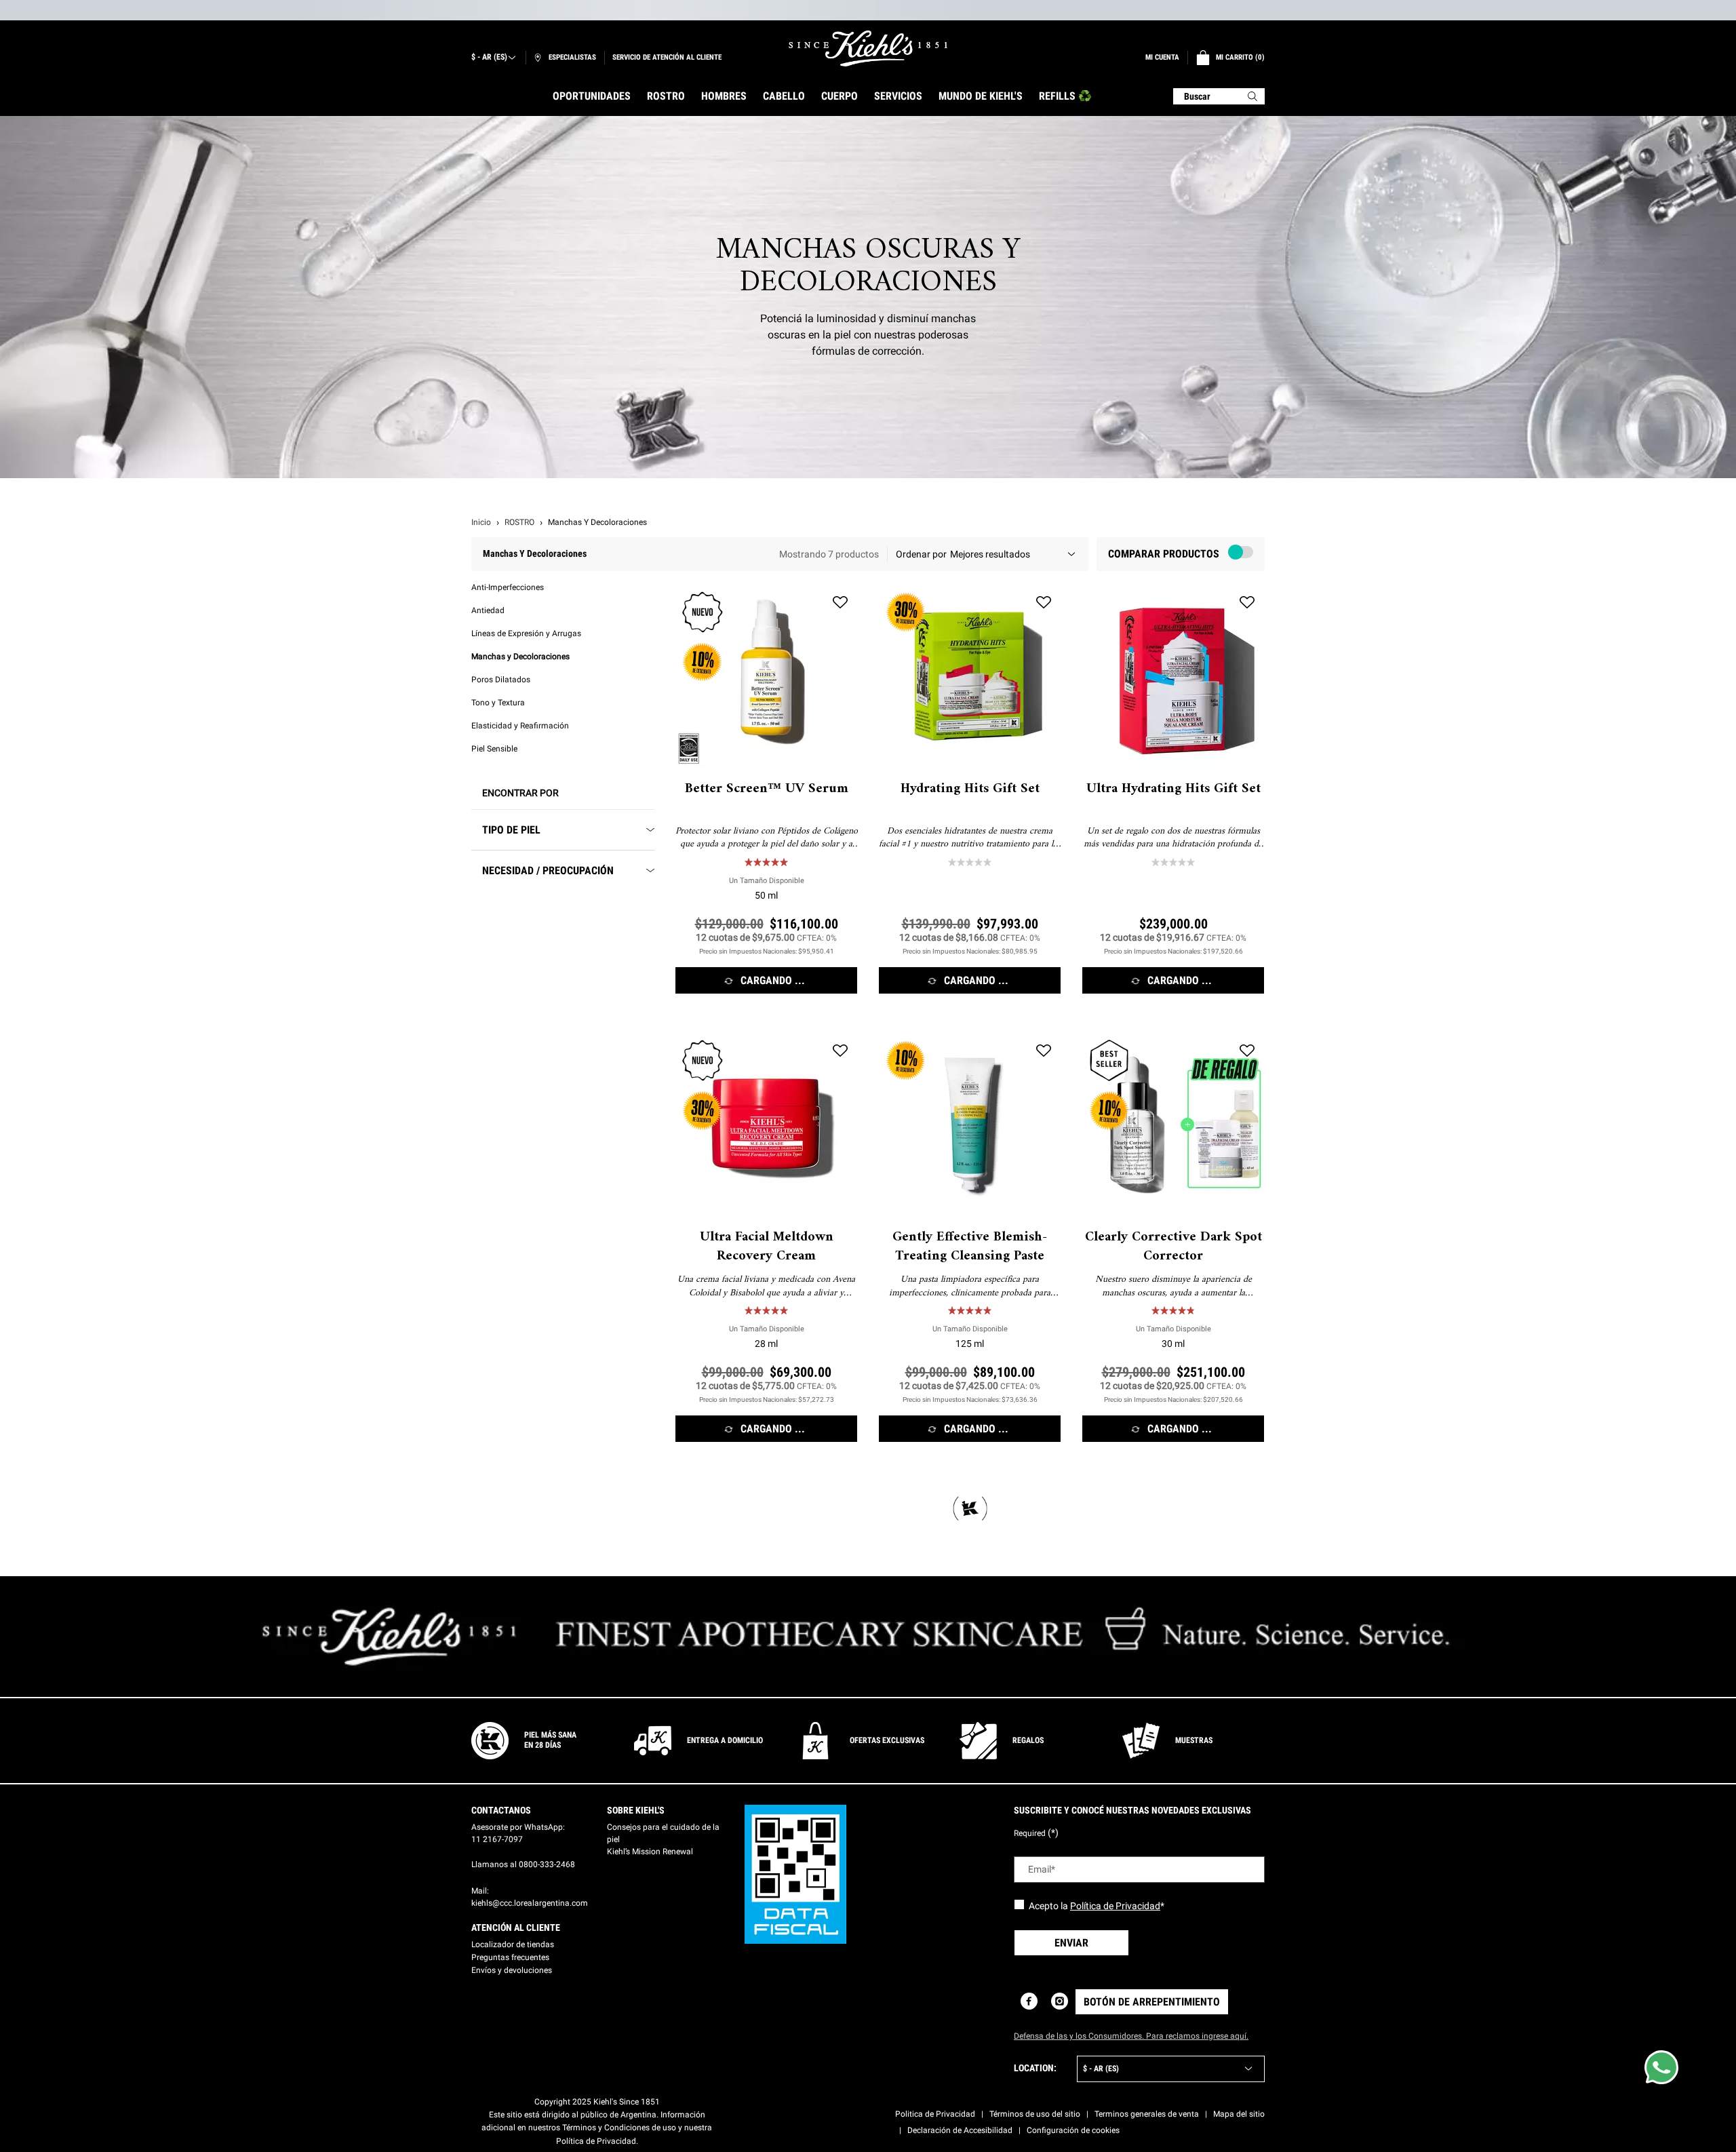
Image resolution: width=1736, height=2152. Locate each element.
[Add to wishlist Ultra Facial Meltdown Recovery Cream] (840, 1051)
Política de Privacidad (1115, 1906)
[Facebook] (1029, 2001)
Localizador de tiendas (513, 1944)
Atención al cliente (516, 1928)
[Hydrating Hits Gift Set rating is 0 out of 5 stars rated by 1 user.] (970, 862)
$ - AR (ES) (489, 57)
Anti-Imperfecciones (508, 587)
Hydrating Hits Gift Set (970, 789)
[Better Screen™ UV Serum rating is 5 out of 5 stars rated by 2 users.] (766, 862)
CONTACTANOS (501, 1810)
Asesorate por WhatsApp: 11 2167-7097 (518, 1833)
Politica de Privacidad (935, 2114)
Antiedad (488, 610)
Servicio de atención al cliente (667, 57)
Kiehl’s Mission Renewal (650, 1852)
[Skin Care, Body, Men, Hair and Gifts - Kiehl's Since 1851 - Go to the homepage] (868, 48)
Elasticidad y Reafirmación (520, 726)
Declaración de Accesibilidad (960, 2130)
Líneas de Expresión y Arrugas (526, 633)
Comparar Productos (1164, 554)
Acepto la (1097, 1906)
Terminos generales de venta (1147, 2114)
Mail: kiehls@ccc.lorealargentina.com (530, 1897)
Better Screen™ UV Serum (767, 789)
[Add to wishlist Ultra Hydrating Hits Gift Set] (1247, 602)
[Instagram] (1060, 2001)
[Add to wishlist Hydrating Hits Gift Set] (1044, 602)
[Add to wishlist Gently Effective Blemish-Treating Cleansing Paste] (1044, 1051)
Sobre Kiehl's (636, 1810)
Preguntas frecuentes (510, 1957)
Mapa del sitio (1239, 2114)
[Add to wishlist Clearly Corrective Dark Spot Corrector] (1247, 1051)
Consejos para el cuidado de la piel (663, 1833)
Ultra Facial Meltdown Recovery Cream (767, 1247)
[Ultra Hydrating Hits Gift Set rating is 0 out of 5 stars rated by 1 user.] (1173, 862)
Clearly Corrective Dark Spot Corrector (1173, 1247)
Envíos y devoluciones (512, 1970)
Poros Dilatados (501, 680)
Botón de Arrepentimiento (1152, 2002)
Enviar (1071, 1943)
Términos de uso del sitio (1035, 2114)
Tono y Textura (498, 703)
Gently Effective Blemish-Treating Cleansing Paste (970, 1247)
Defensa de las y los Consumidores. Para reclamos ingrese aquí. (1131, 2036)
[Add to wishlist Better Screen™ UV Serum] (840, 602)
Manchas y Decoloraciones (520, 657)
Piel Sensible (494, 749)
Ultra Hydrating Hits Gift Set (1173, 789)
